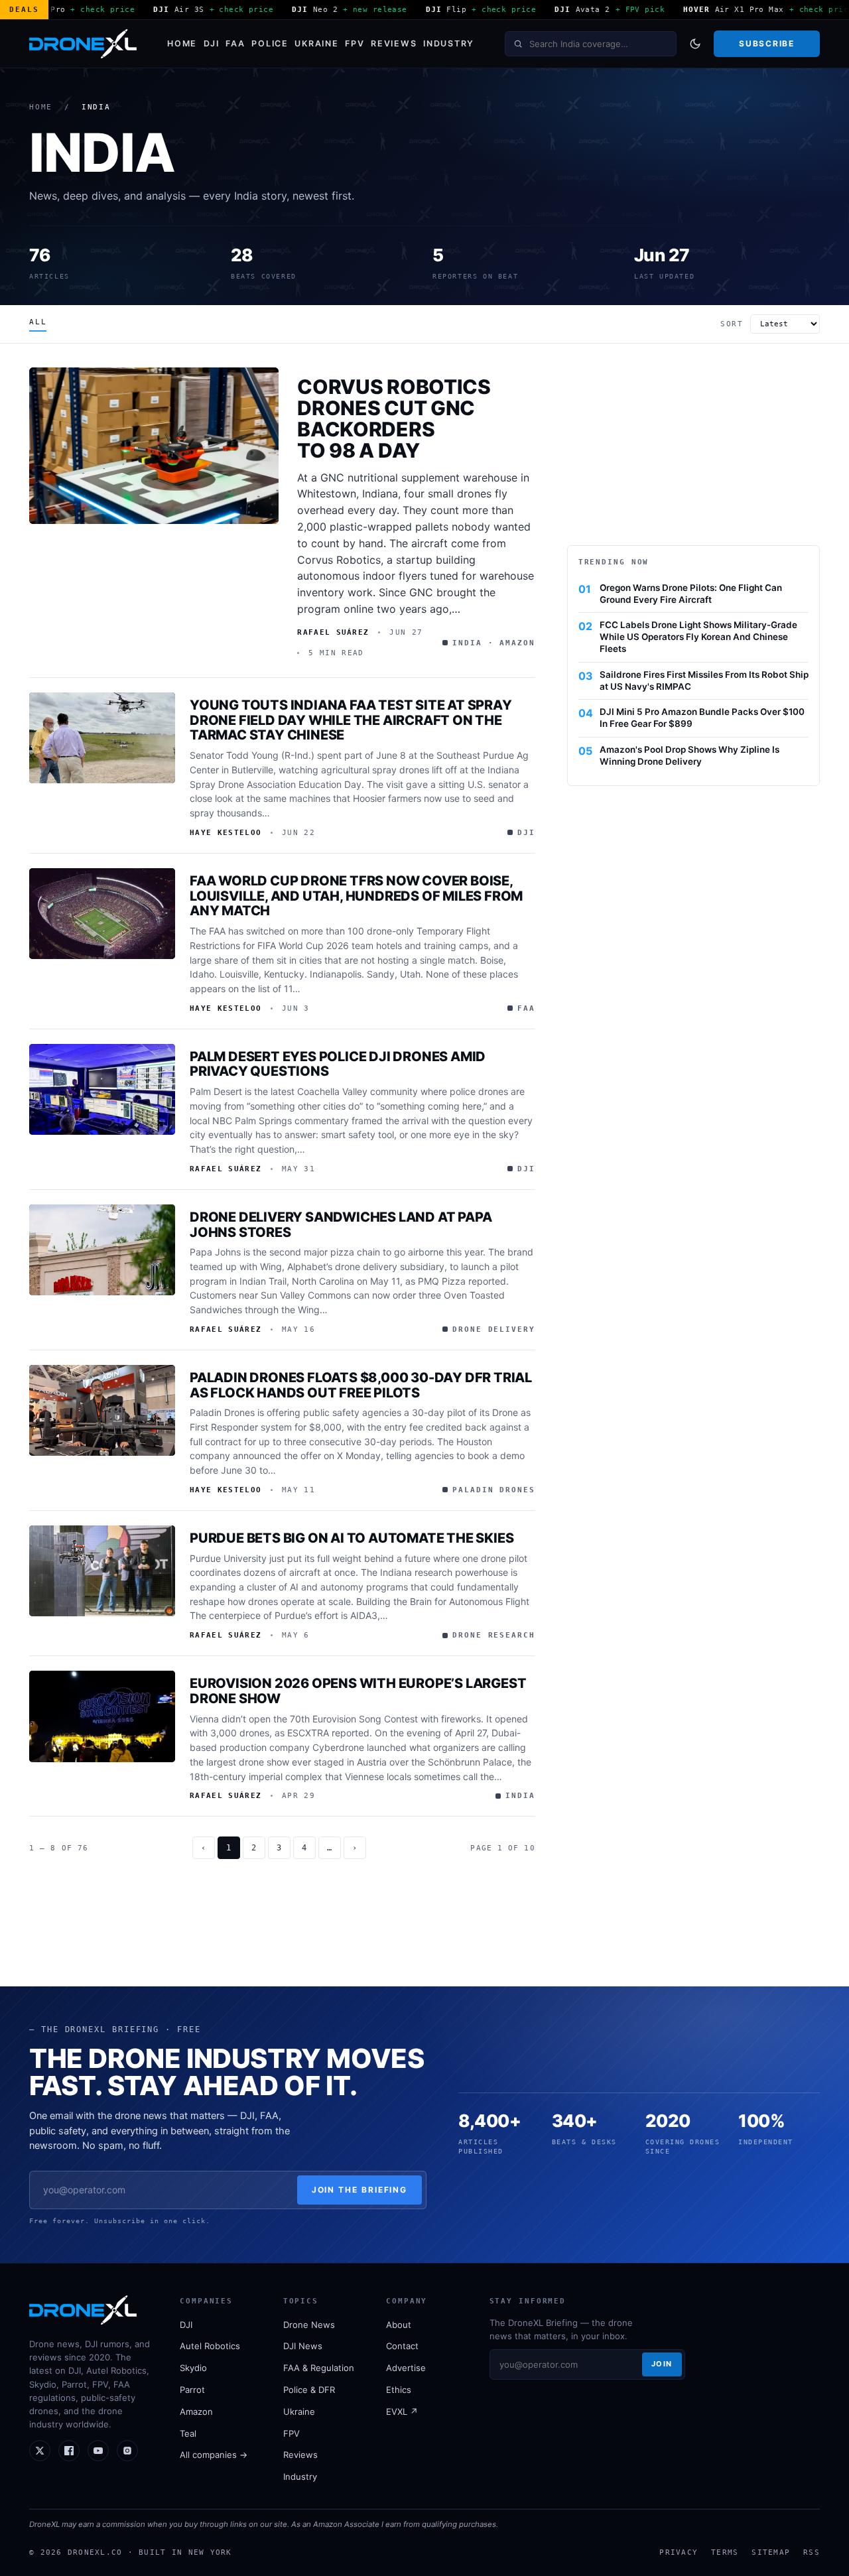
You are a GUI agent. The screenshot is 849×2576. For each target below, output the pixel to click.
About (399, 2325)
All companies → (214, 2455)
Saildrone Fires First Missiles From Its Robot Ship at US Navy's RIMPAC (704, 680)
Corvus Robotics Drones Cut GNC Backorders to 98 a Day (394, 418)
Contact (402, 2346)
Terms (725, 2552)
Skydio (193, 2368)
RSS (812, 2552)
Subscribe (766, 43)
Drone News (309, 2325)
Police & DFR (309, 2390)
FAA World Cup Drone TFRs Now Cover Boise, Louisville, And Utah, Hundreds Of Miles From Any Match (356, 896)
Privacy (679, 2552)
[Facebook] (69, 2451)
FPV (355, 43)
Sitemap (771, 2552)
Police (270, 43)
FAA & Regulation (319, 2368)
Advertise (406, 2368)
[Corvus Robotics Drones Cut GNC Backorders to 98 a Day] (154, 445)
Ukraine (316, 43)
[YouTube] (98, 2451)
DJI (212, 43)
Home (182, 43)
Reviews (394, 43)
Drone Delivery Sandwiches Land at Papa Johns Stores (341, 1225)
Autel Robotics (210, 2346)
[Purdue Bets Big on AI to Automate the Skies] (102, 1571)
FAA (235, 43)
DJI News (303, 2346)
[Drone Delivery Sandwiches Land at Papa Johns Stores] (102, 1250)
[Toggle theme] (695, 44)
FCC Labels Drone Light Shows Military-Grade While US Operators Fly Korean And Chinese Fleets (698, 637)
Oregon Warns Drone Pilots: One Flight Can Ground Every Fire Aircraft (691, 594)
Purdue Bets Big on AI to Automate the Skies (352, 1538)
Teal (188, 2433)
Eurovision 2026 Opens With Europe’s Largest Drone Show (358, 1691)
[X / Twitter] (40, 2451)
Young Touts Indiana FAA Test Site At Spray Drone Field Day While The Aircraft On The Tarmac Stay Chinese (351, 720)
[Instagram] (127, 2451)
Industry (449, 43)
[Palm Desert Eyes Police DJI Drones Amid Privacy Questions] (102, 1090)
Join (662, 2364)
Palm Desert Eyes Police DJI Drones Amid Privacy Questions (338, 1064)
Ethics (399, 2390)
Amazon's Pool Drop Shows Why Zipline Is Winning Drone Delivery (689, 755)
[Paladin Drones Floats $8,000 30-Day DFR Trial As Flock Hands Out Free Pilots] (102, 1411)
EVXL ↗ (402, 2412)
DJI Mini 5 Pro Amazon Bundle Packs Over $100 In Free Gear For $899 (702, 718)
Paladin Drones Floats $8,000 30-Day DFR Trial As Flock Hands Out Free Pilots (361, 1385)
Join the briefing (360, 2190)
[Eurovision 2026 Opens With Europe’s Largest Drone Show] (102, 1716)
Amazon (196, 2412)
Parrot (192, 2390)
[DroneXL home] (83, 44)
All (38, 322)
